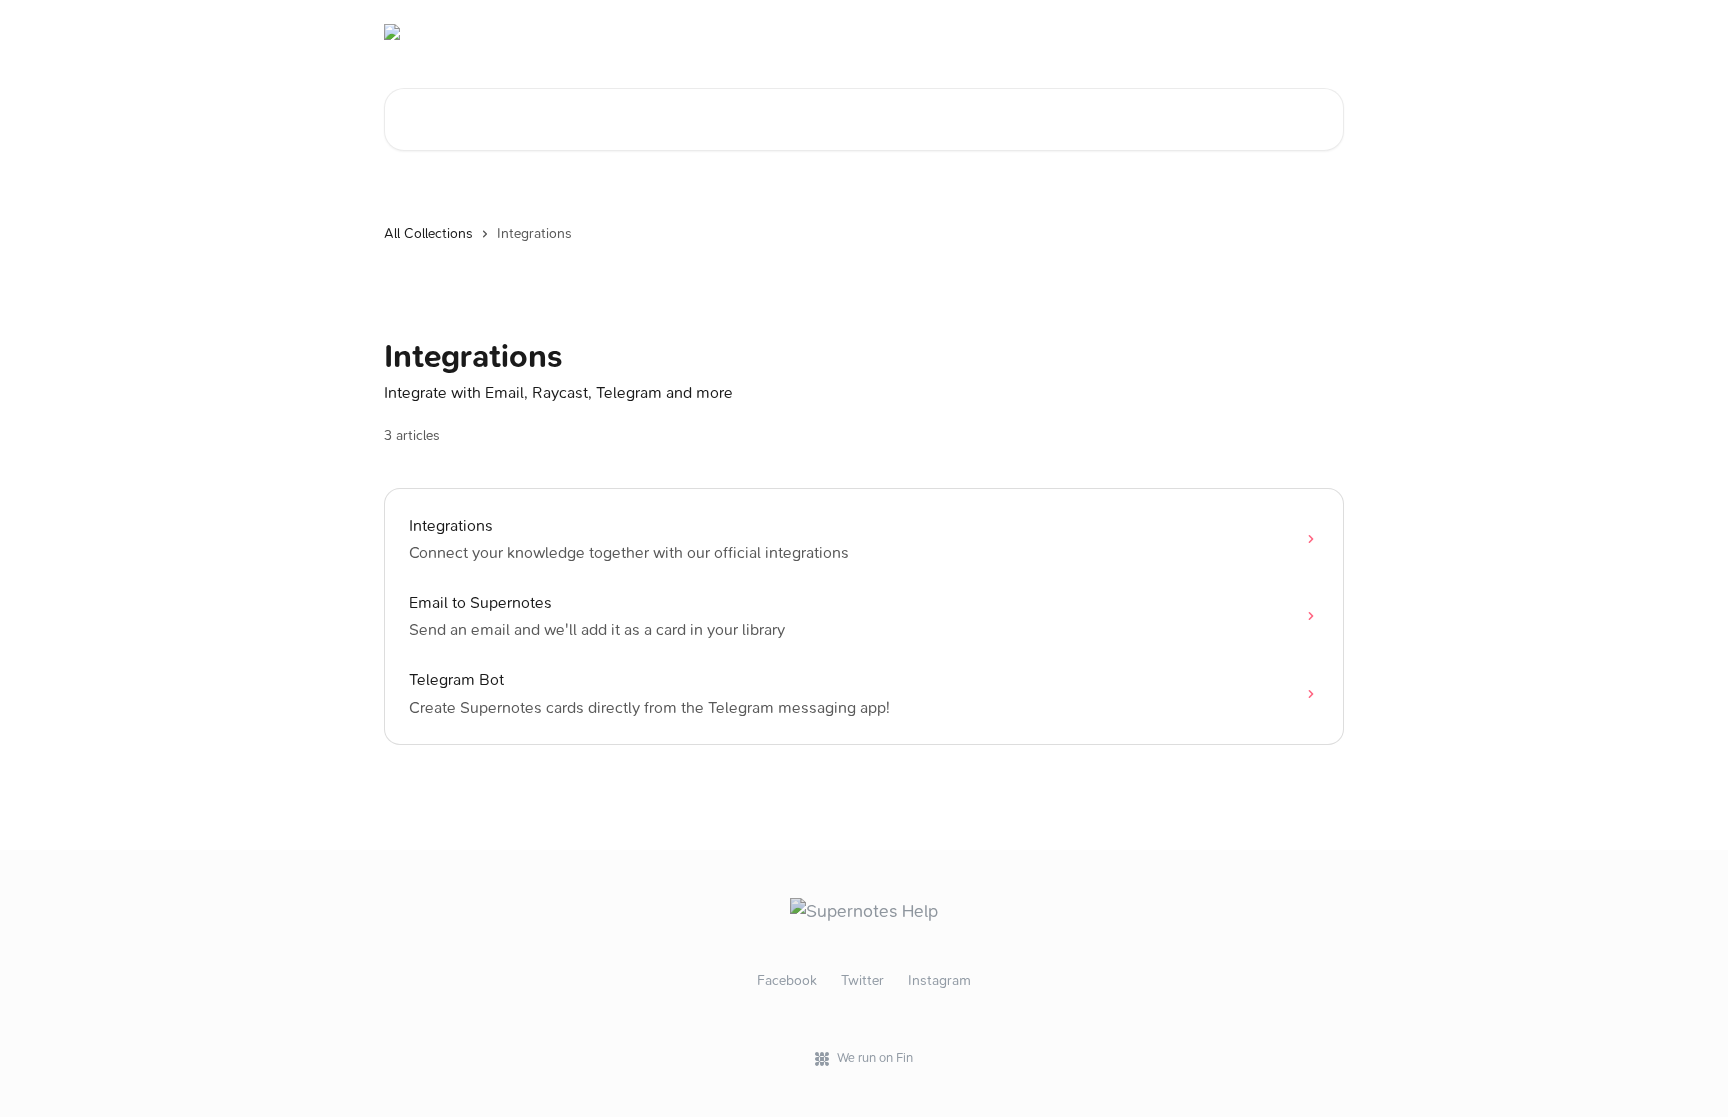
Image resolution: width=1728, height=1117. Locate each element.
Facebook (787, 980)
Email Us (1304, 32)
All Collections (428, 233)
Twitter (862, 980)
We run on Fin (875, 1057)
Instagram (939, 980)
